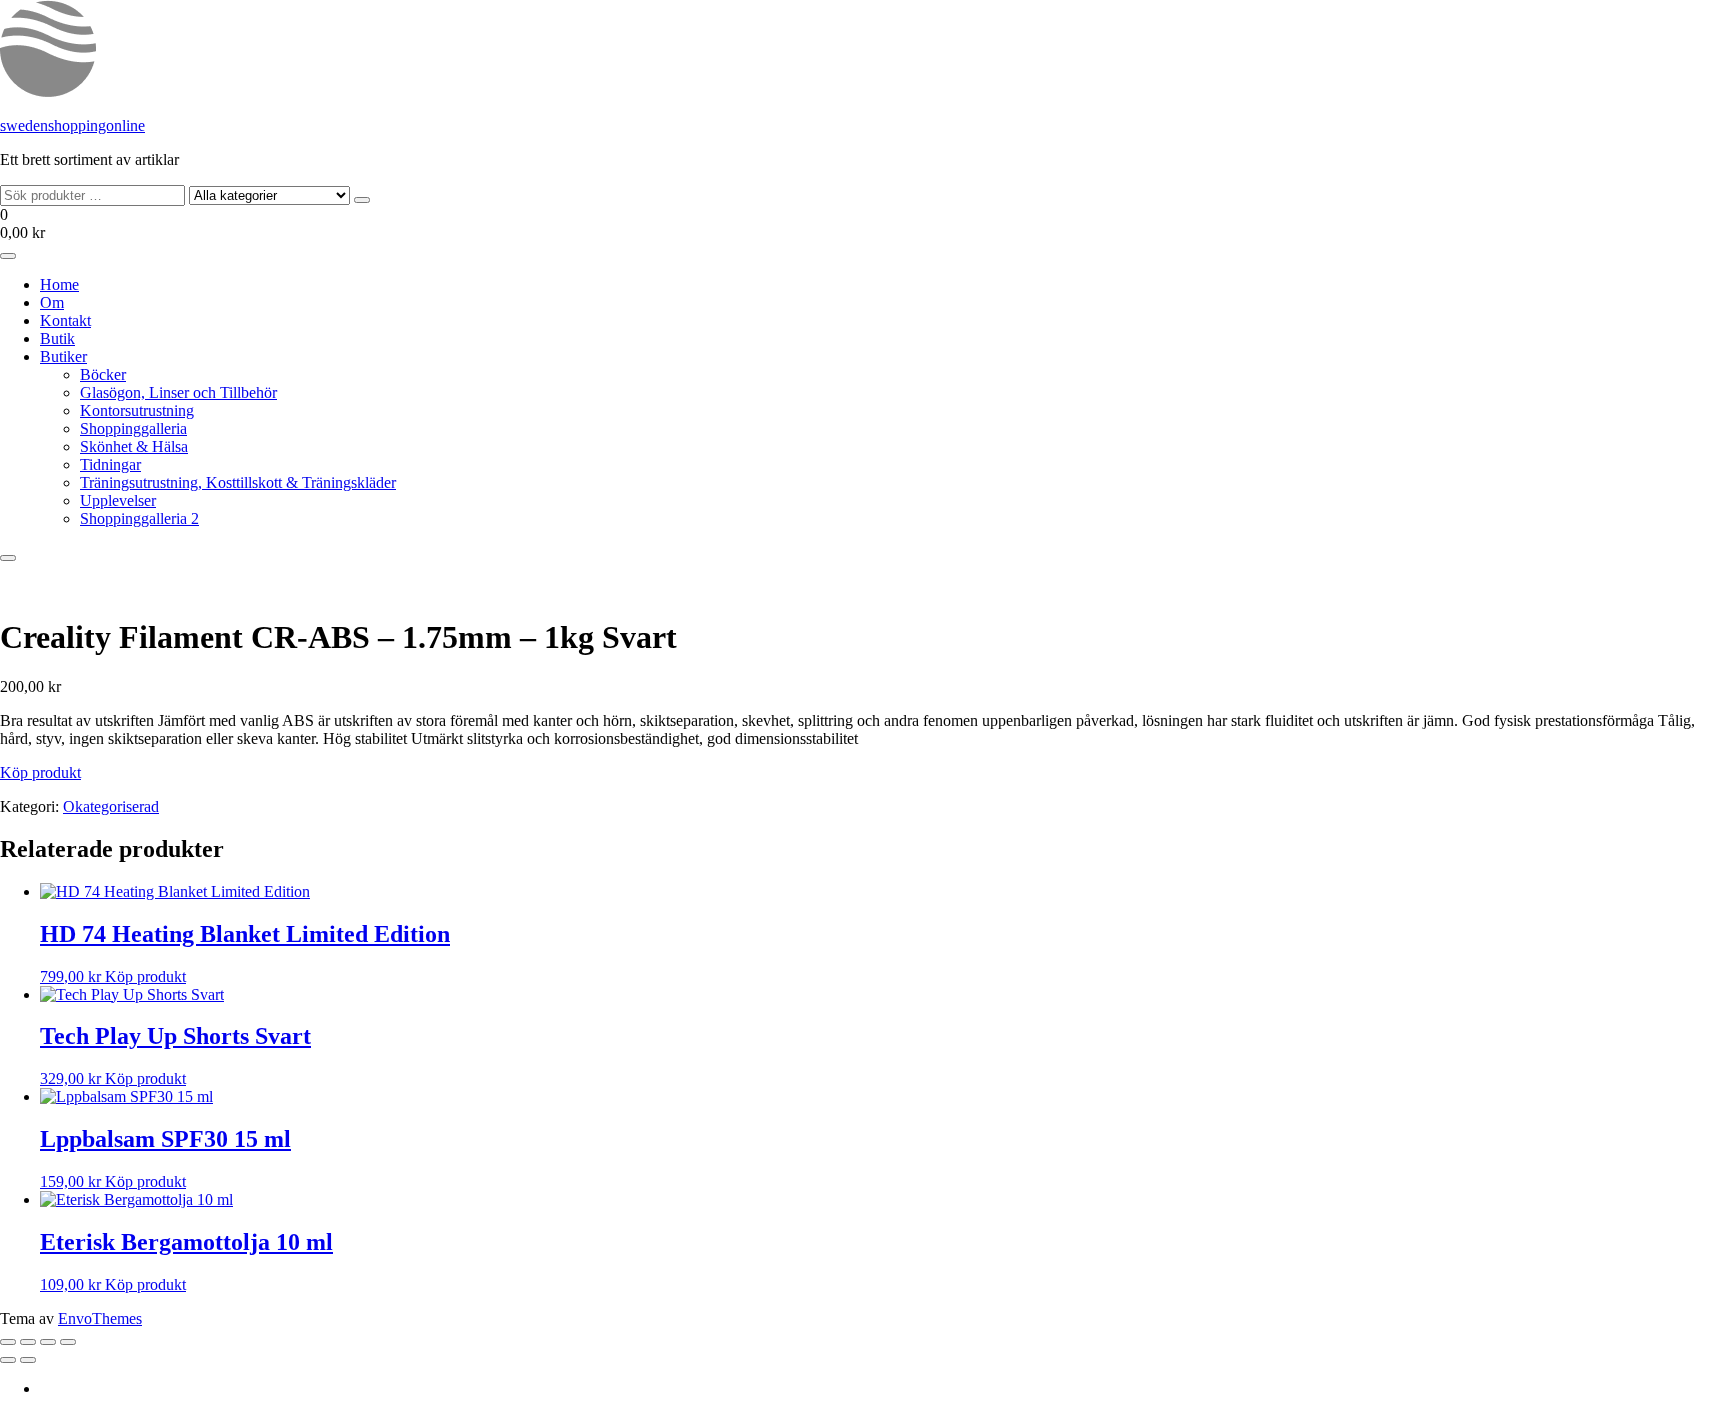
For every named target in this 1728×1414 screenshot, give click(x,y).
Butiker (63, 356)
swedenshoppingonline (72, 125)
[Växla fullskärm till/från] (28, 1342)
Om (52, 302)
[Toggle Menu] (8, 256)
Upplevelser (118, 500)
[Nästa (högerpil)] (28, 1360)
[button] (864, 224)
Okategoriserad (111, 806)
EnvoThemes (100, 1318)
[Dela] (48, 1342)
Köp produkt (40, 772)
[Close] (8, 558)
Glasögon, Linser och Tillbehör (178, 392)
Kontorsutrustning (137, 410)
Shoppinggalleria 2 (139, 518)
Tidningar (110, 464)
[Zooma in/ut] (8, 1342)
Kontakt (65, 320)
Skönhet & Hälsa (134, 446)
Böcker (103, 374)
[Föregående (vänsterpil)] (8, 1360)
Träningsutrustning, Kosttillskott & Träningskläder (238, 482)
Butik (57, 338)
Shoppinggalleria (133, 428)
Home (59, 284)
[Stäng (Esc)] (68, 1342)
